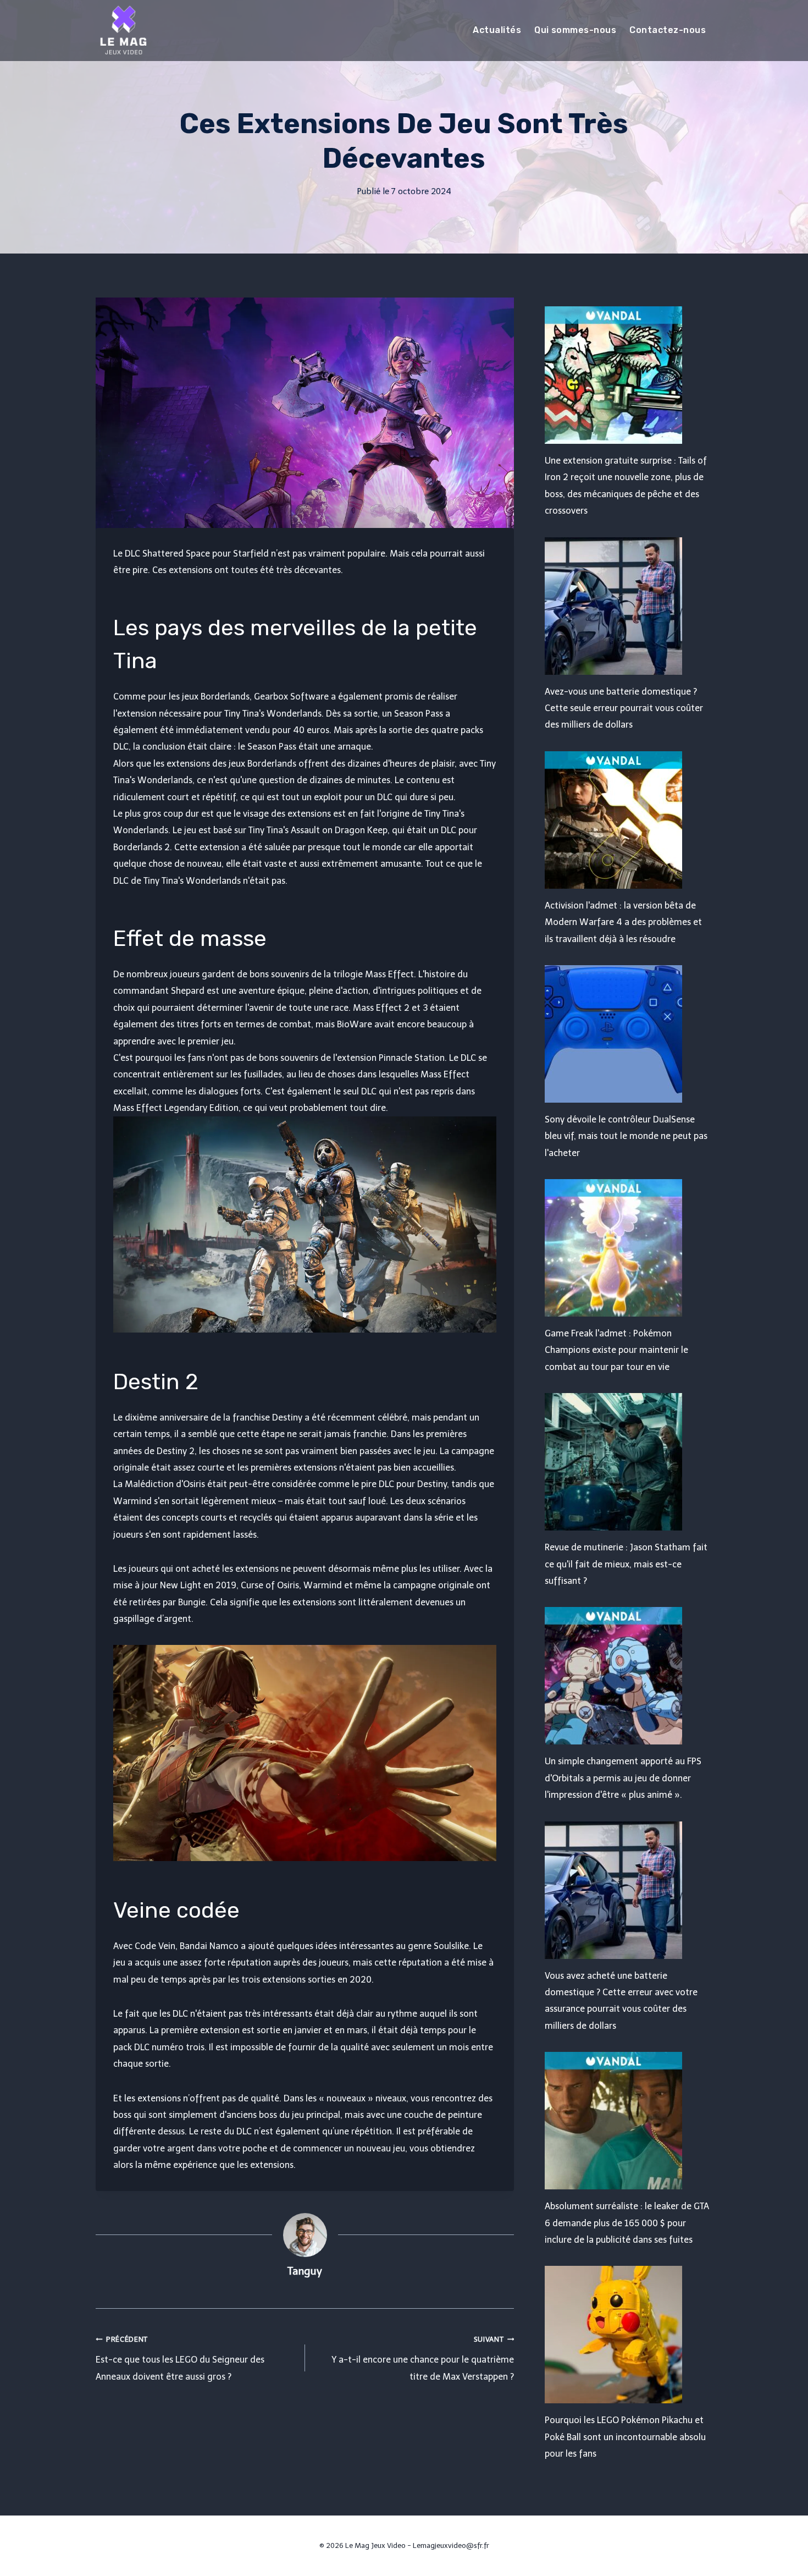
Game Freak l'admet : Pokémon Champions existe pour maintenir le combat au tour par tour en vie (616, 1350)
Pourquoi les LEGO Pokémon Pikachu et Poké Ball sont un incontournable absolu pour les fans (625, 2437)
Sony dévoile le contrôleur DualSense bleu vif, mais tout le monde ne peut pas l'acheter (626, 1136)
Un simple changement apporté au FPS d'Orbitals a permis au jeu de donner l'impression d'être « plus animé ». (623, 1778)
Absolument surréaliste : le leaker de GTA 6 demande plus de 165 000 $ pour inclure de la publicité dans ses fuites (627, 2223)
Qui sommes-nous (575, 30)
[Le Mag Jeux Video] (123, 30)
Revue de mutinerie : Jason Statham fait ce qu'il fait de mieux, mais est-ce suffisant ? (626, 1564)
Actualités (497, 30)
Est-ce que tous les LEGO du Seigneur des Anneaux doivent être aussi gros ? (180, 2358)
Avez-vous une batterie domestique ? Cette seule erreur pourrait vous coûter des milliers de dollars (624, 708)
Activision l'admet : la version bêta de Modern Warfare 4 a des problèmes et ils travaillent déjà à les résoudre (623, 922)
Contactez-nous (668, 30)
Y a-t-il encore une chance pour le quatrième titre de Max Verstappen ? (423, 2358)
